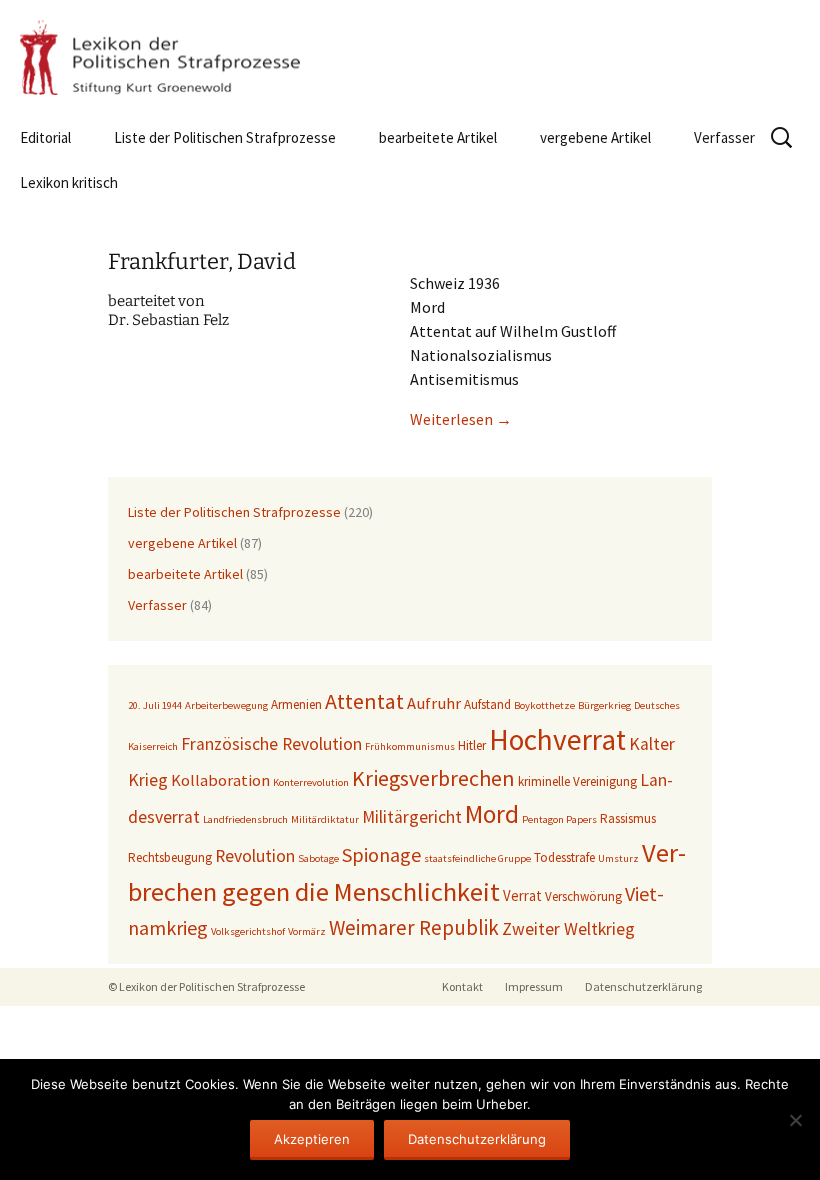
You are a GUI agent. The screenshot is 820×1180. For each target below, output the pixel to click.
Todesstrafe (564, 857)
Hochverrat (557, 739)
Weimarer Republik (414, 927)
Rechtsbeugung (170, 857)
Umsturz (618, 858)
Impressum (534, 986)
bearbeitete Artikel (438, 137)
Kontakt (462, 986)
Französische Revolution (271, 744)
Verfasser (724, 137)
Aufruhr (434, 703)
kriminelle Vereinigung (577, 781)
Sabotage (318, 858)
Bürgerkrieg (604, 705)
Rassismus (628, 818)
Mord (492, 814)
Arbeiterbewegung (226, 705)
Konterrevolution (311, 782)
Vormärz (307, 931)
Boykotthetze (544, 705)
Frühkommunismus (410, 746)
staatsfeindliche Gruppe (477, 858)
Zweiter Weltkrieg (568, 929)
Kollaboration (220, 780)
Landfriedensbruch (245, 819)
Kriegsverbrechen (433, 778)
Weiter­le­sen (461, 419)
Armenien (296, 704)
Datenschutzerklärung (643, 986)
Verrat (522, 895)
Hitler (472, 745)
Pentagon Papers (559, 819)
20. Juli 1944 (155, 705)
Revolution (255, 856)
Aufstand (487, 704)
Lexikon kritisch (69, 182)
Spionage (381, 854)
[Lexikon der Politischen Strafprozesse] (410, 57)
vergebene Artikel (595, 137)
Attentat (364, 701)
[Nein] (795, 1120)
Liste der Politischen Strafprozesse (225, 137)
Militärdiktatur (325, 819)
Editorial (45, 137)
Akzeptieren (312, 1139)
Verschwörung (583, 896)
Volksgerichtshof (248, 931)
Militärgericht (412, 817)
